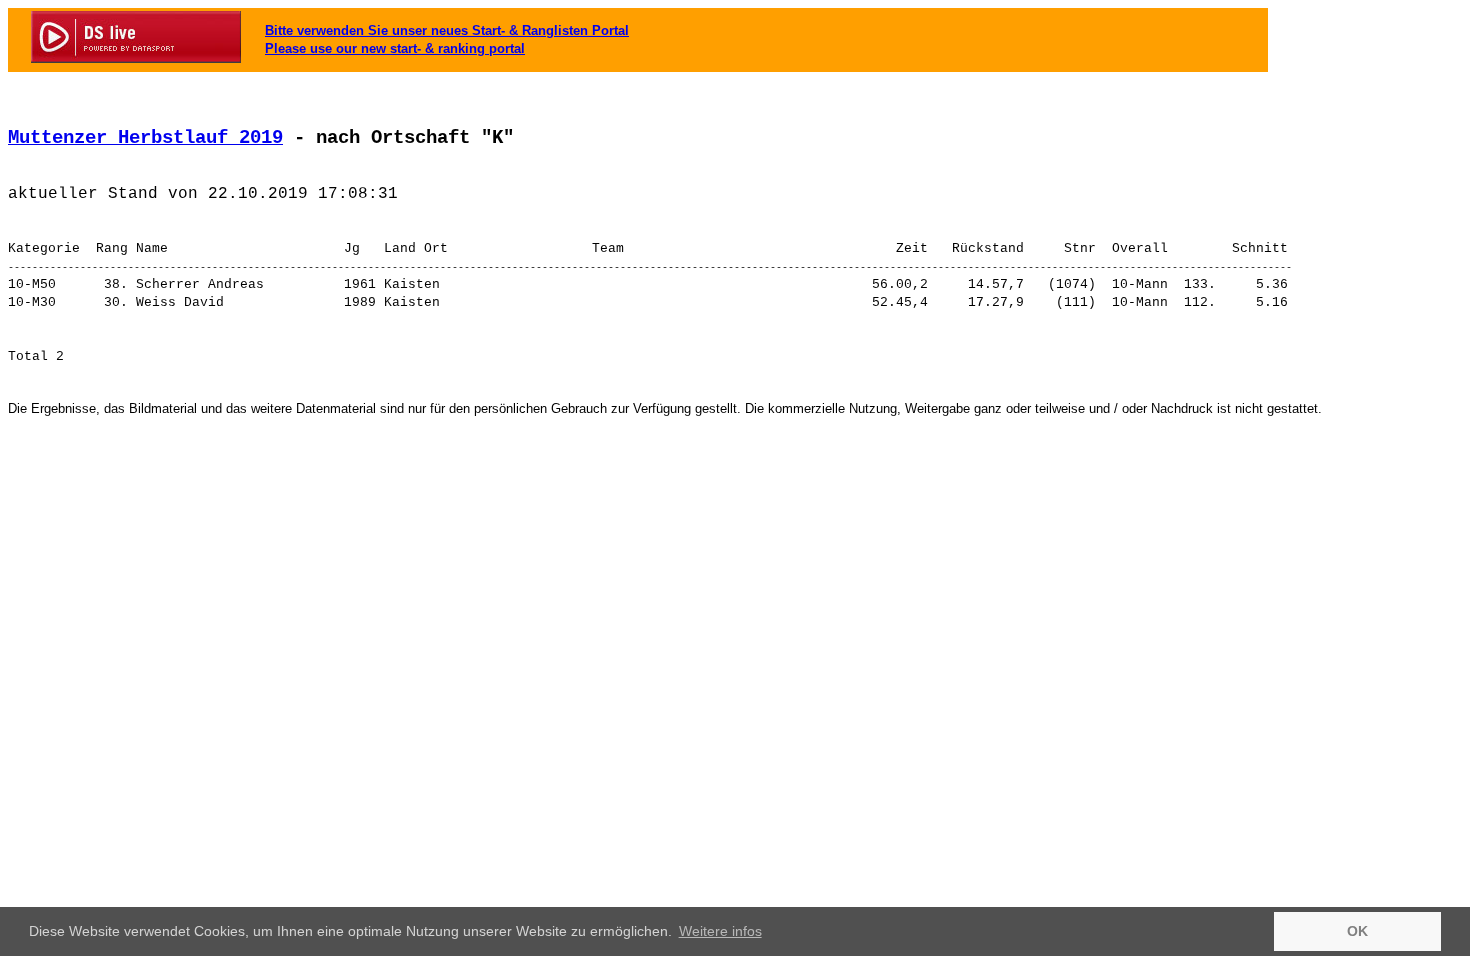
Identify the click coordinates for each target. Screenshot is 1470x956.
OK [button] (1357, 931)
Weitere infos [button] (720, 931)
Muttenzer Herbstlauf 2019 (145, 138)
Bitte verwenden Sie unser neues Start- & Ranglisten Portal (447, 30)
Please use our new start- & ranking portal (395, 48)
